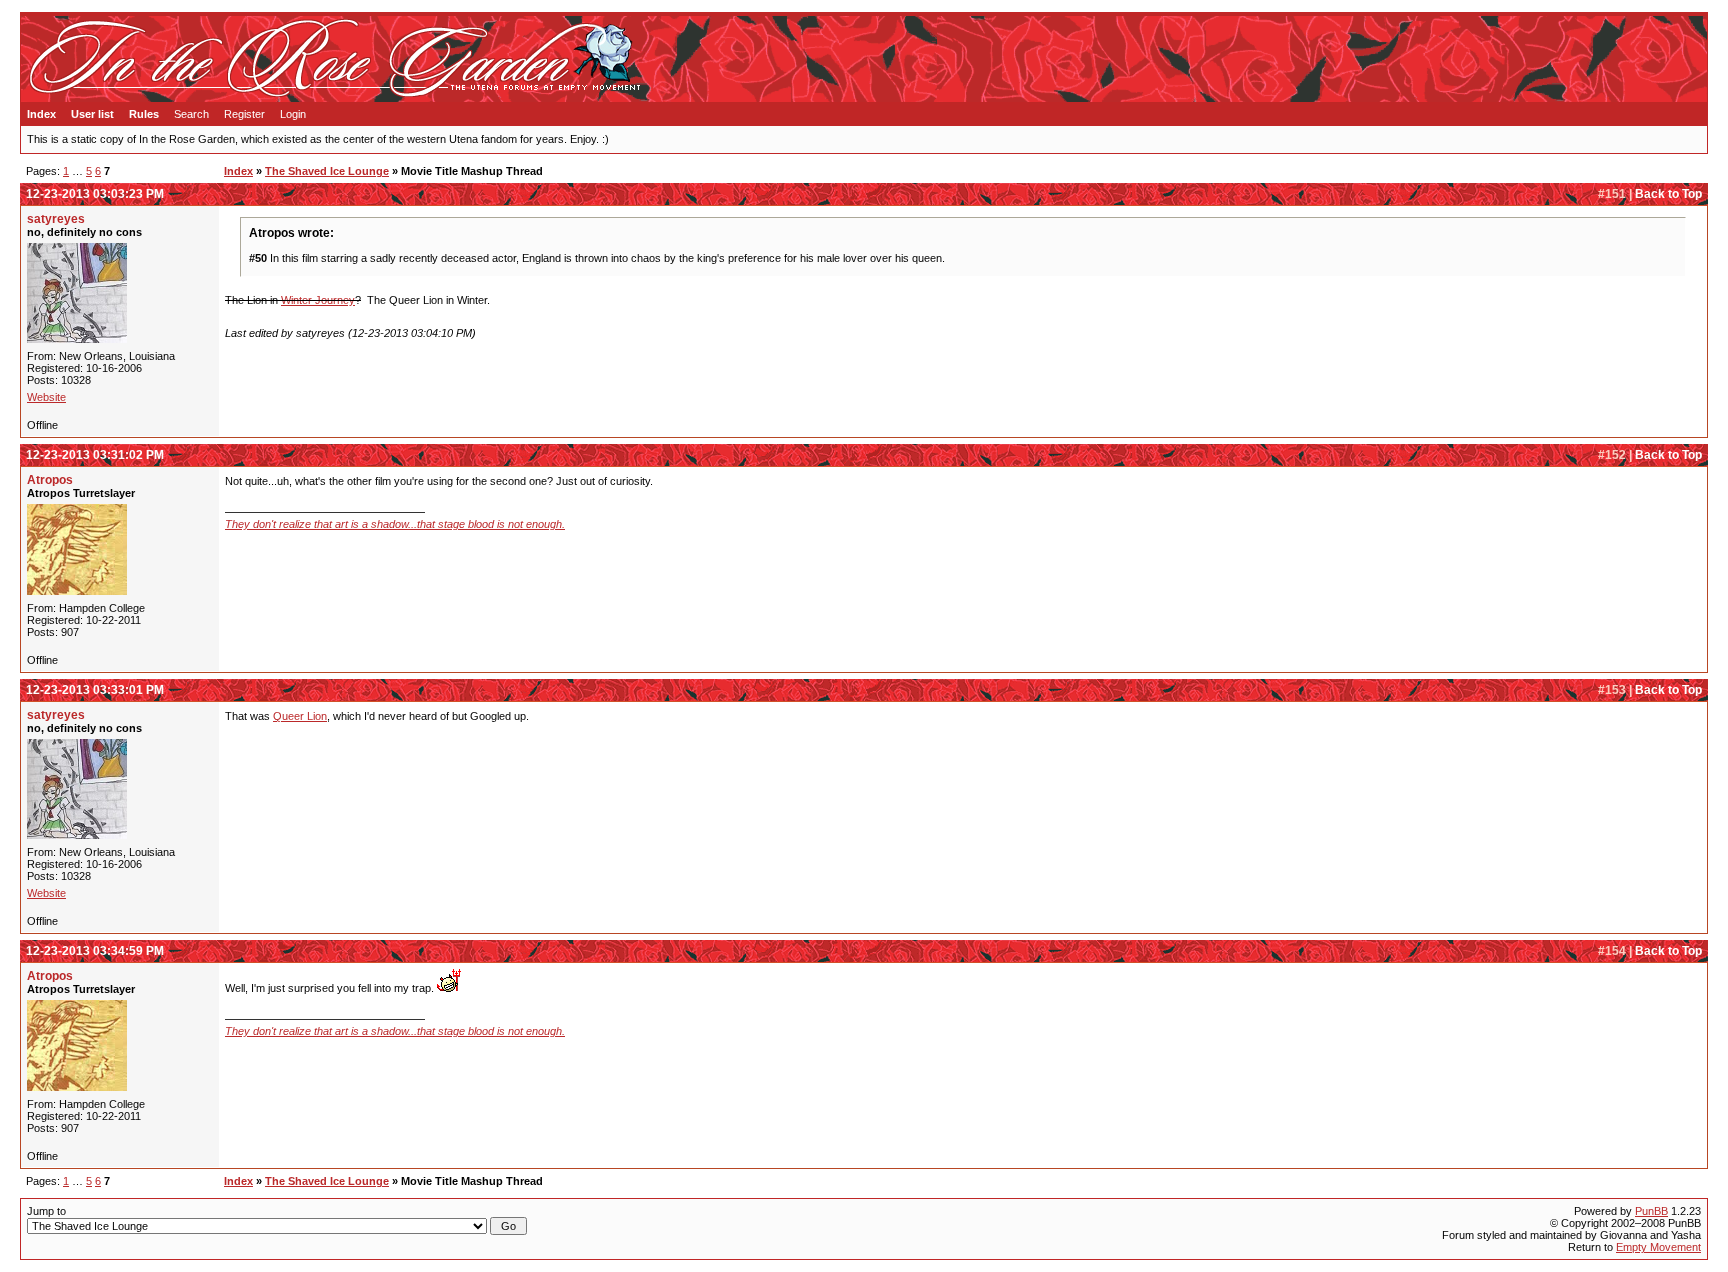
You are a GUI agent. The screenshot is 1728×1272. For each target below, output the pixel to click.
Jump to (46, 1211)
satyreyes (56, 219)
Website (46, 397)
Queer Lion (300, 716)
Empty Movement (1658, 1247)
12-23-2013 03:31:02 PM (95, 455)
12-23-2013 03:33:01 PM (95, 690)
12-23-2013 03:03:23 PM (95, 194)
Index (41, 114)
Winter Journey (318, 300)
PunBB (1651, 1211)
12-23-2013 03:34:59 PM (95, 951)
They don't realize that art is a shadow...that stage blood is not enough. (395, 524)
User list (92, 114)
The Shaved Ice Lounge (327, 171)
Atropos (50, 480)
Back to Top (1668, 194)
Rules (144, 114)
